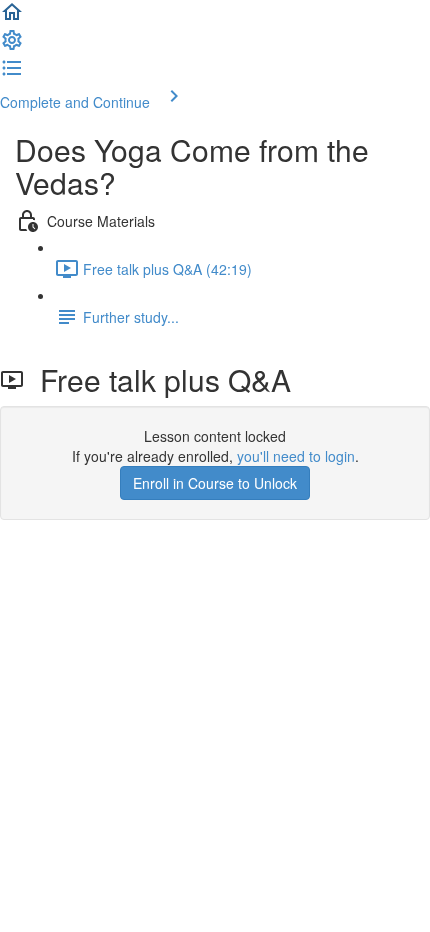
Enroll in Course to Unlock (215, 483)
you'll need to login (296, 456)
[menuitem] (12, 46)
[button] (12, 18)
